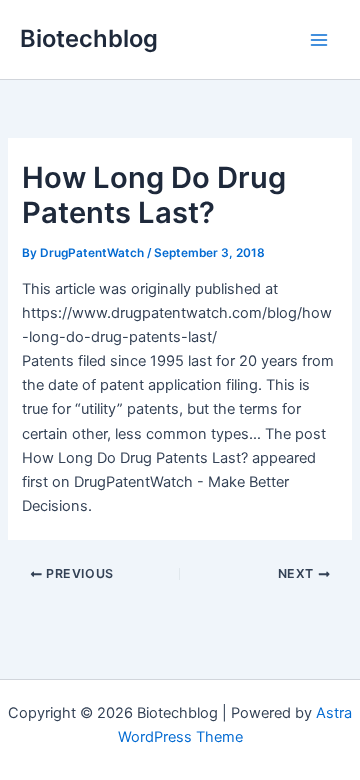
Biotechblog (89, 38)
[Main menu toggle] (319, 40)
